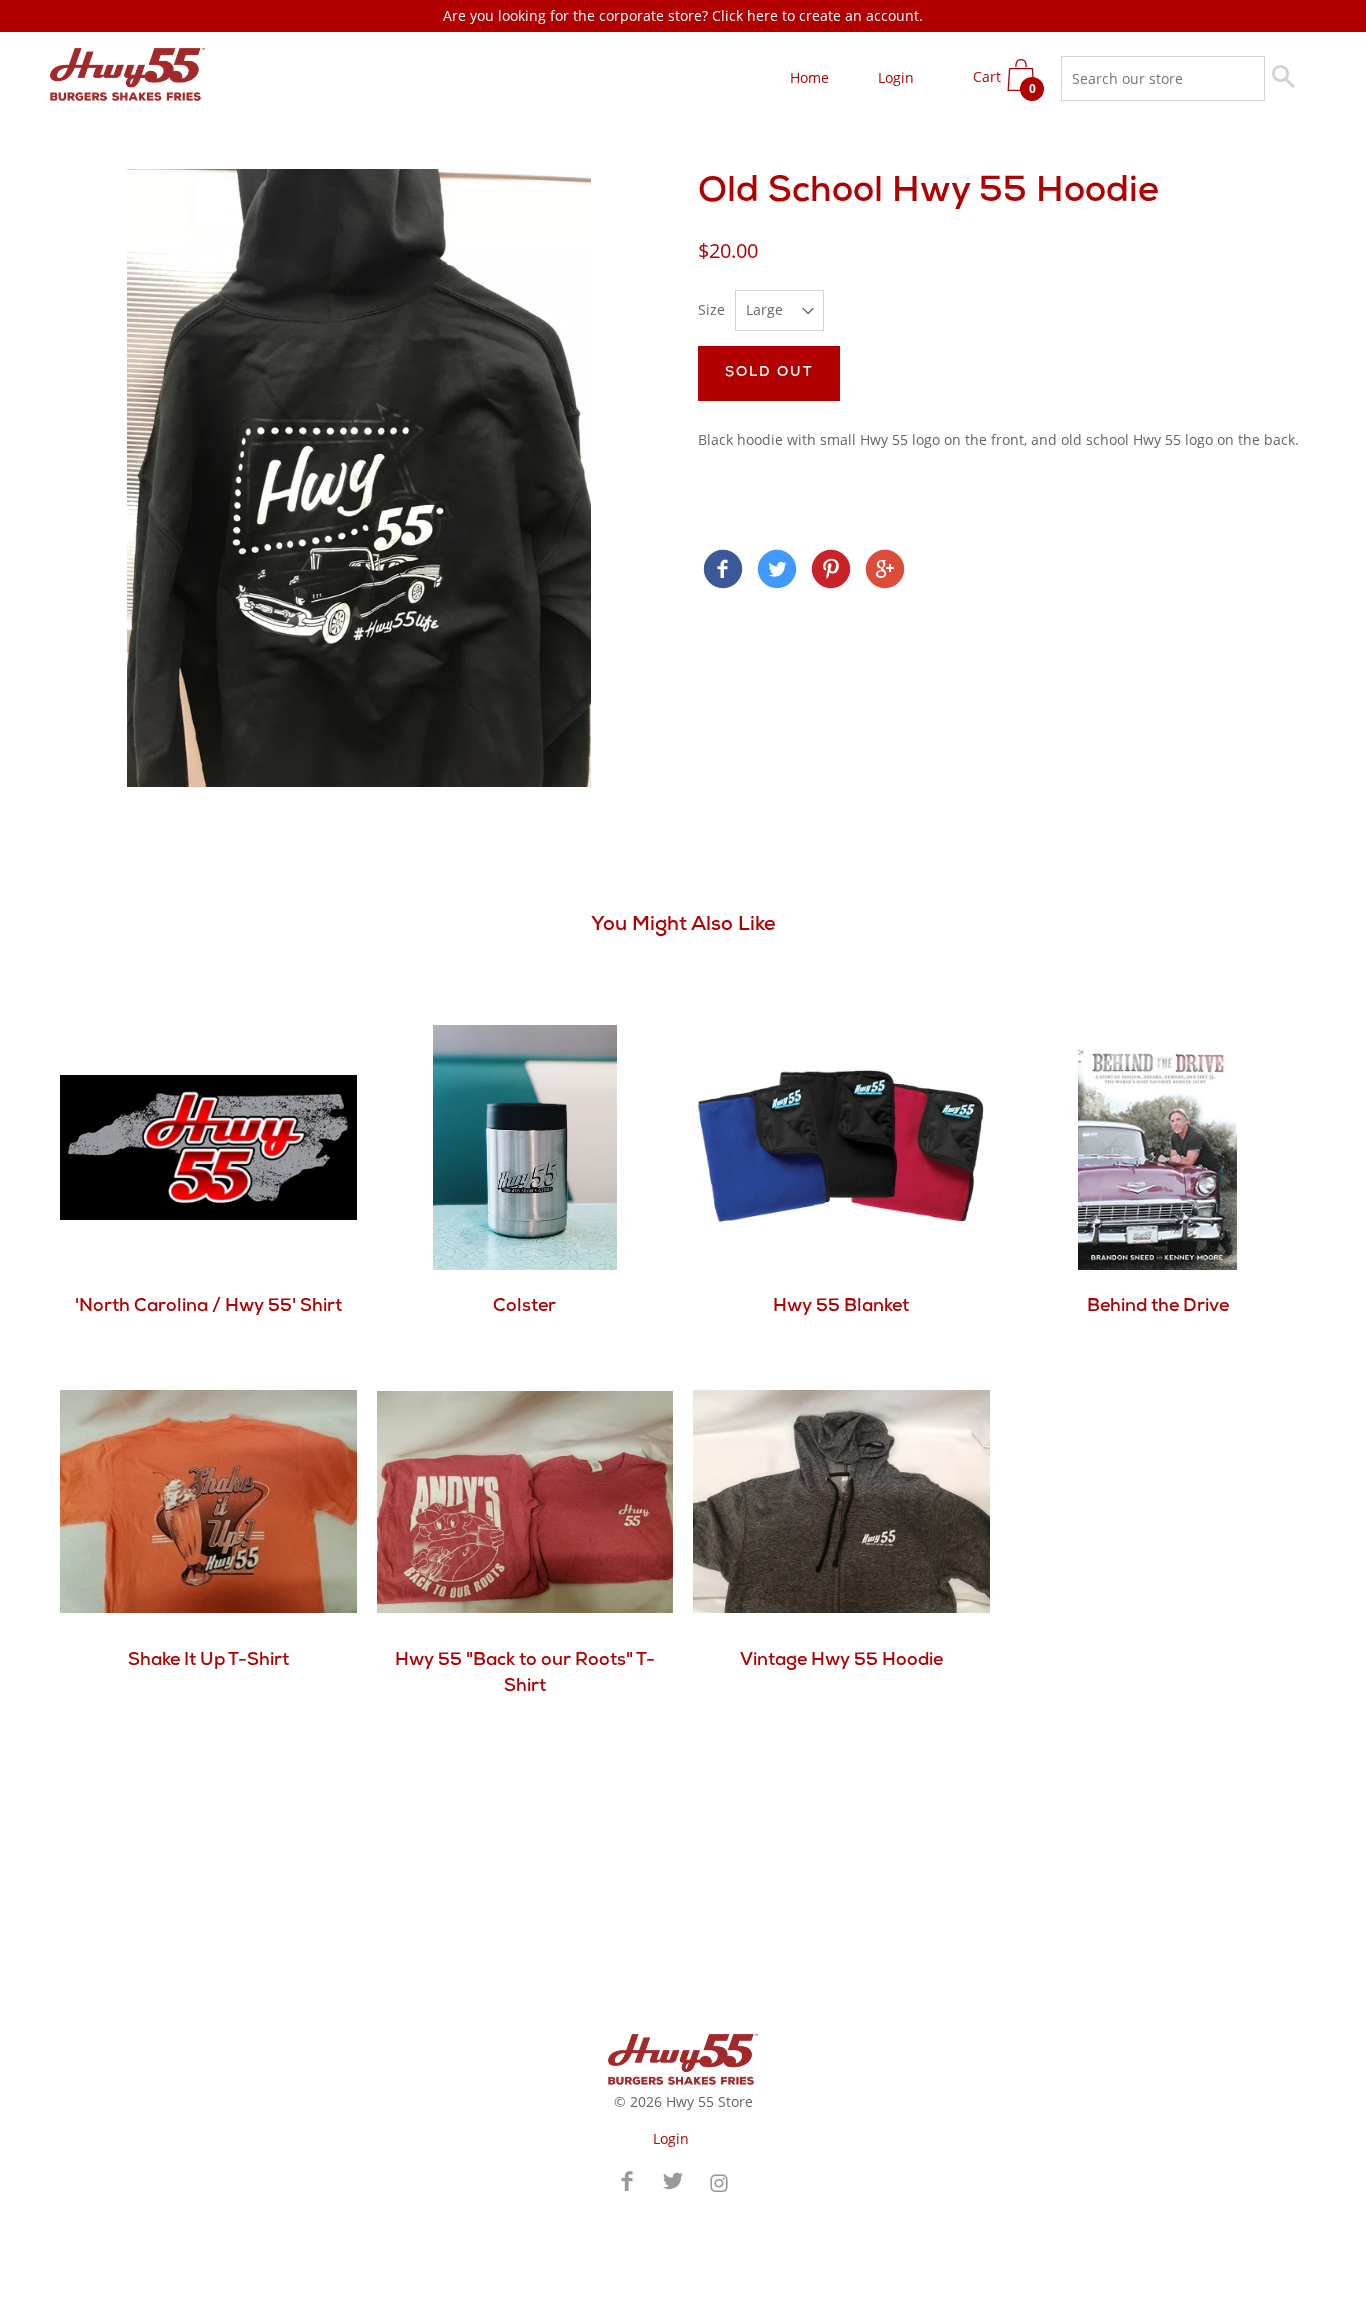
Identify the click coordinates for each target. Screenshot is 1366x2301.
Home (809, 77)
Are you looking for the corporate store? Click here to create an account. (683, 15)
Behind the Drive (1158, 1307)
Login (896, 77)
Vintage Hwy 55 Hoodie (841, 1661)
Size (711, 309)
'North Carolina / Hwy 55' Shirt (208, 1307)
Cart (1004, 82)
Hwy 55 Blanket (841, 1307)
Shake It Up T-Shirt (208, 1661)
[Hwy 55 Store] (723, 571)
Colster (524, 1307)
